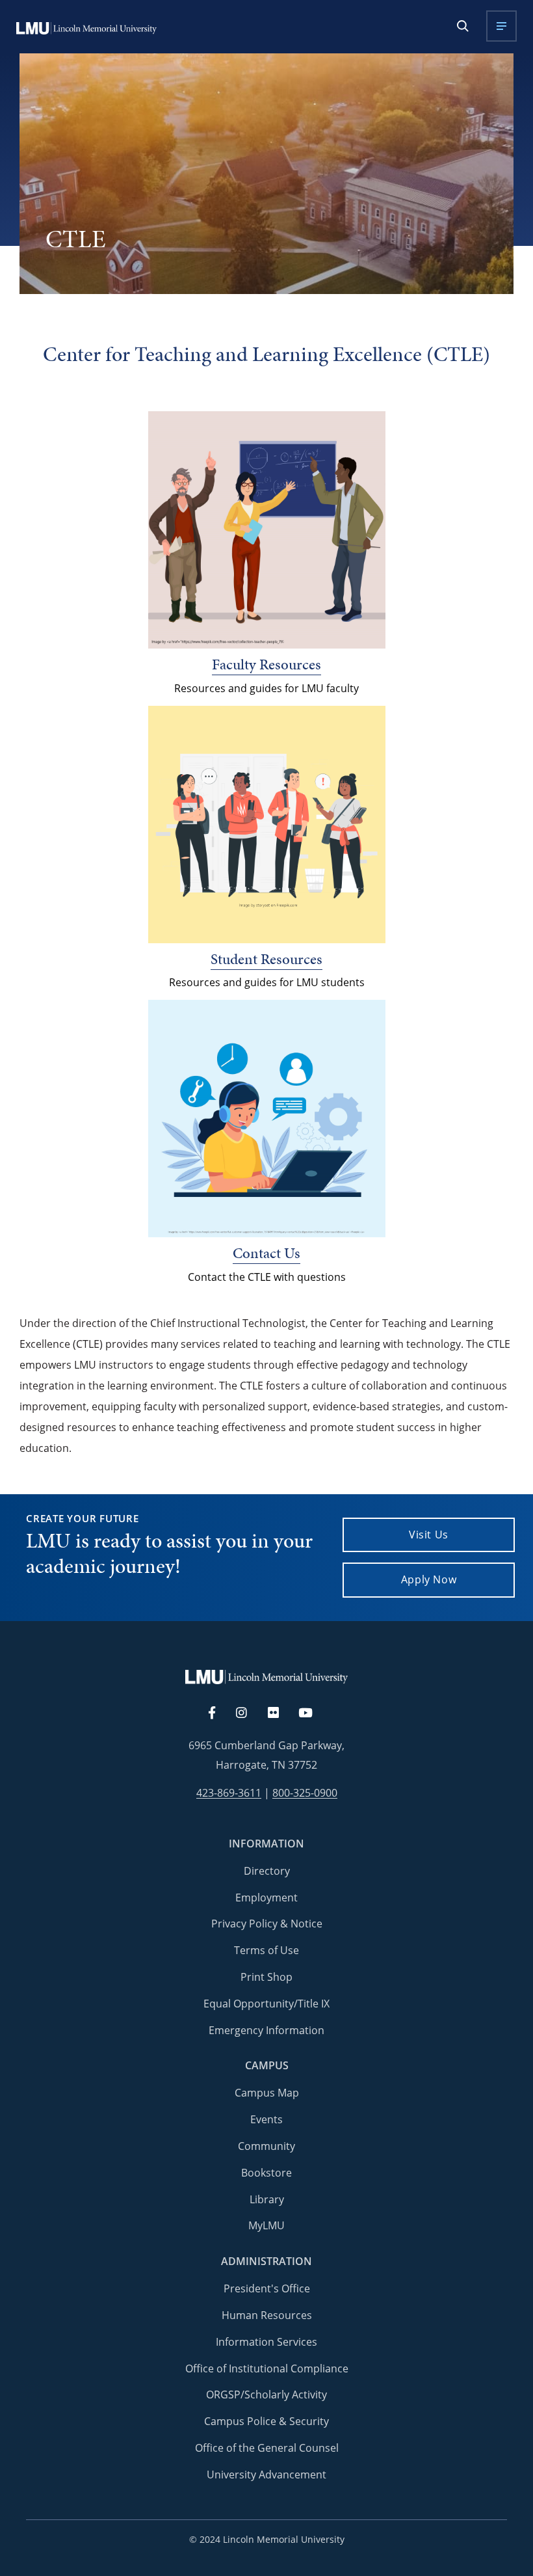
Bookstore (266, 2173)
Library (267, 2199)
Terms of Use (266, 1950)
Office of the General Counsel (267, 2448)
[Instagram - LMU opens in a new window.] (249, 1713)
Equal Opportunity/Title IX (266, 2004)
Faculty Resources (266, 664)
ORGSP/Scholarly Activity (266, 2395)
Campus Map (267, 2093)
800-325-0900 (305, 1793)
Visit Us (429, 1535)
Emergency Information (266, 2030)
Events (266, 2119)
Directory (267, 1871)
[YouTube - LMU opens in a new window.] (313, 1713)
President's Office (267, 2288)
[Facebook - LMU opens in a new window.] (218, 1713)
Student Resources (266, 959)
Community (266, 2146)
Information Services (266, 2342)
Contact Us (266, 1253)
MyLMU (266, 2225)
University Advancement (266, 2475)
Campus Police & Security (266, 2421)
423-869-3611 (229, 1793)
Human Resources (267, 2315)
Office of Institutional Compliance (267, 2368)
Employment (266, 1898)
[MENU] (501, 26)
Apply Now (429, 1579)
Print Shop (266, 1977)
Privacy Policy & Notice (267, 1924)
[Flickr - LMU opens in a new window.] (280, 1713)
